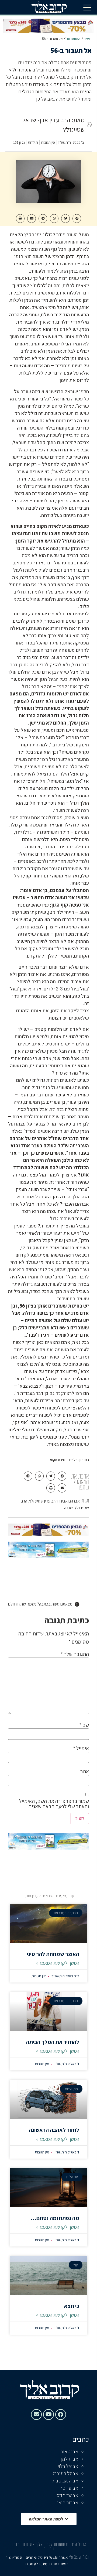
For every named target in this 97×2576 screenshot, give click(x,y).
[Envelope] (36, 2414)
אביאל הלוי (68, 2466)
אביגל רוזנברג (65, 2474)
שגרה (68, 1508)
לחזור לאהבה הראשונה (54, 2130)
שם (84, 1725)
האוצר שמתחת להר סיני (53, 1954)
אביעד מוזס (67, 2496)
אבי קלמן (69, 2459)
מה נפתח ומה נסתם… (55, 2218)
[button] (87, 7)
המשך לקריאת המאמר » (58, 1963)
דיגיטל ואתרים (38, 2557)
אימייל (81, 1748)
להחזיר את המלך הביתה (53, 2042)
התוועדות (74, 39)
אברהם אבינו (70, 1501)
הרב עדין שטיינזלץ (43, 1501)
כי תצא (72, 2306)
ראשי (88, 39)
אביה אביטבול (65, 2481)
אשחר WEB (59, 2557)
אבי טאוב (69, 2452)
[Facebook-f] (61, 2414)
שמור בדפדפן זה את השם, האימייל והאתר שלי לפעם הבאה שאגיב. (54, 1804)
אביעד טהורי (67, 2488)
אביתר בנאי (68, 2503)
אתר (85, 1771)
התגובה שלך (75, 1654)
